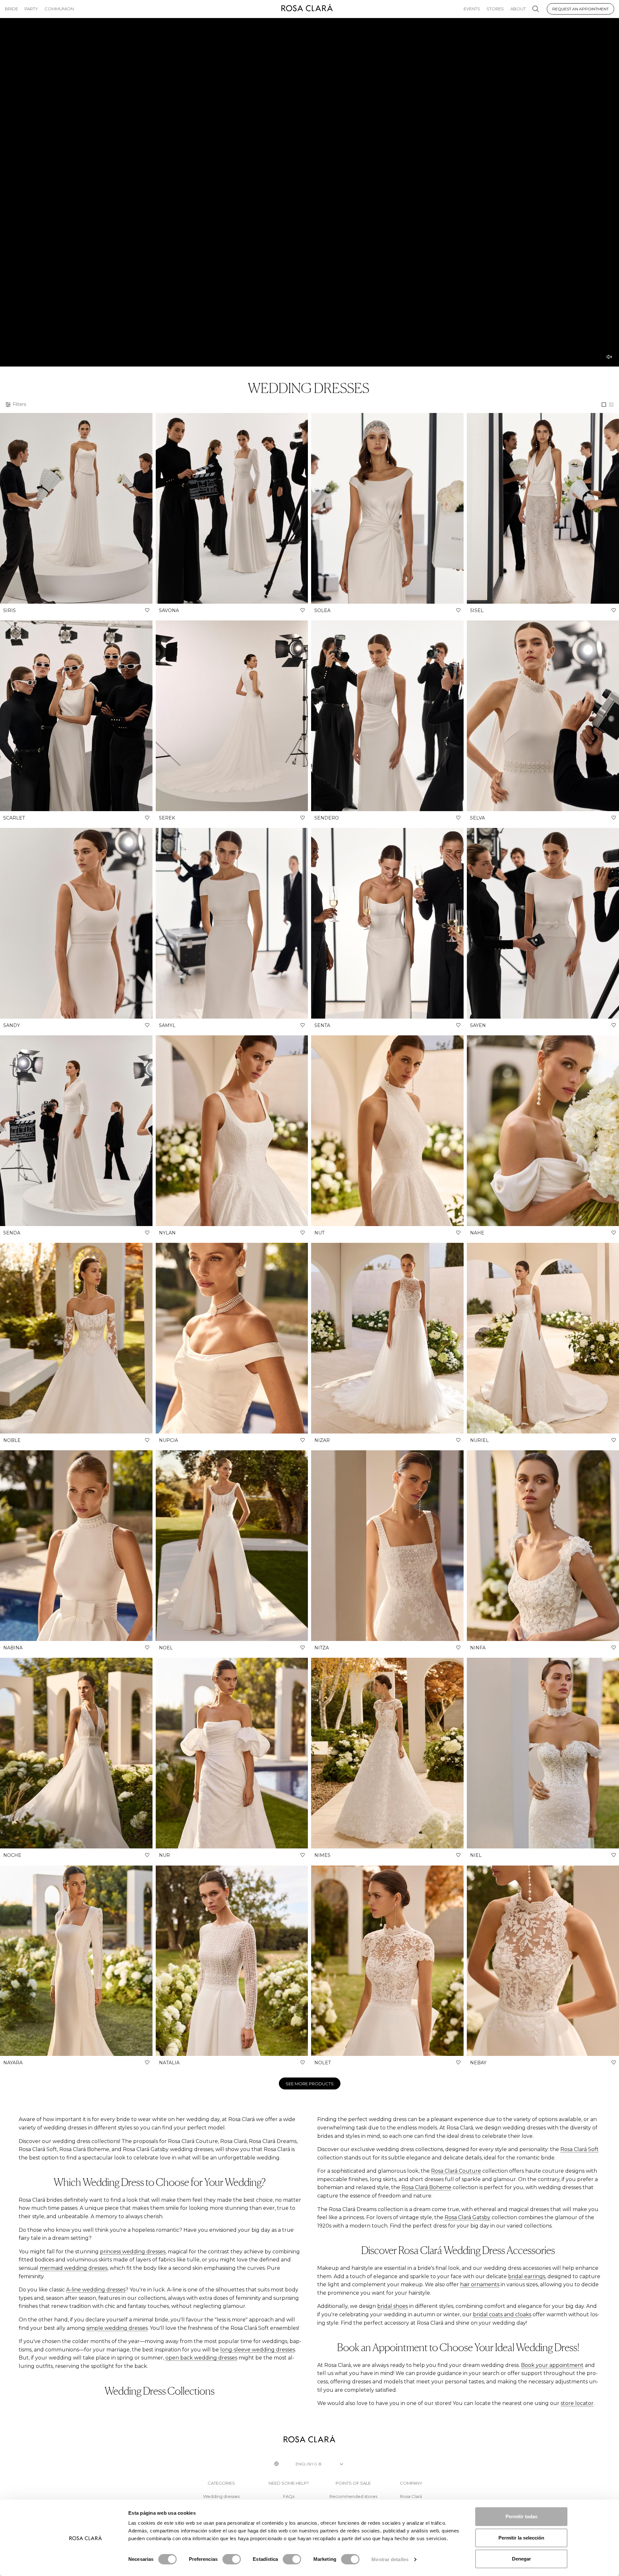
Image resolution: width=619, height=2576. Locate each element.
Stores (495, 9)
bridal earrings (527, 2276)
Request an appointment (580, 9)
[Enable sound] (609, 357)
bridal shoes (393, 2306)
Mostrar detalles (390, 2559)
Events (472, 9)
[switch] (232, 2559)
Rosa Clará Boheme (426, 2187)
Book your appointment (552, 2365)
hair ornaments (480, 2284)
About (518, 9)
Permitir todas (521, 2516)
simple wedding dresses (117, 2328)
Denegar (521, 2559)
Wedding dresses (221, 2496)
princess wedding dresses (133, 2252)
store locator (577, 2403)
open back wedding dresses (201, 2358)
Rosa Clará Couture (456, 2171)
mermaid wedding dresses (74, 2268)
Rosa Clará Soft (580, 2149)
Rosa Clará (411, 2496)
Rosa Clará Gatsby (467, 2217)
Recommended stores (353, 2496)
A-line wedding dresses (96, 2290)
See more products (310, 2084)
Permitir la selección (521, 2538)
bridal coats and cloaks (502, 2314)
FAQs (289, 2496)
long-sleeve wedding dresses (258, 2350)
